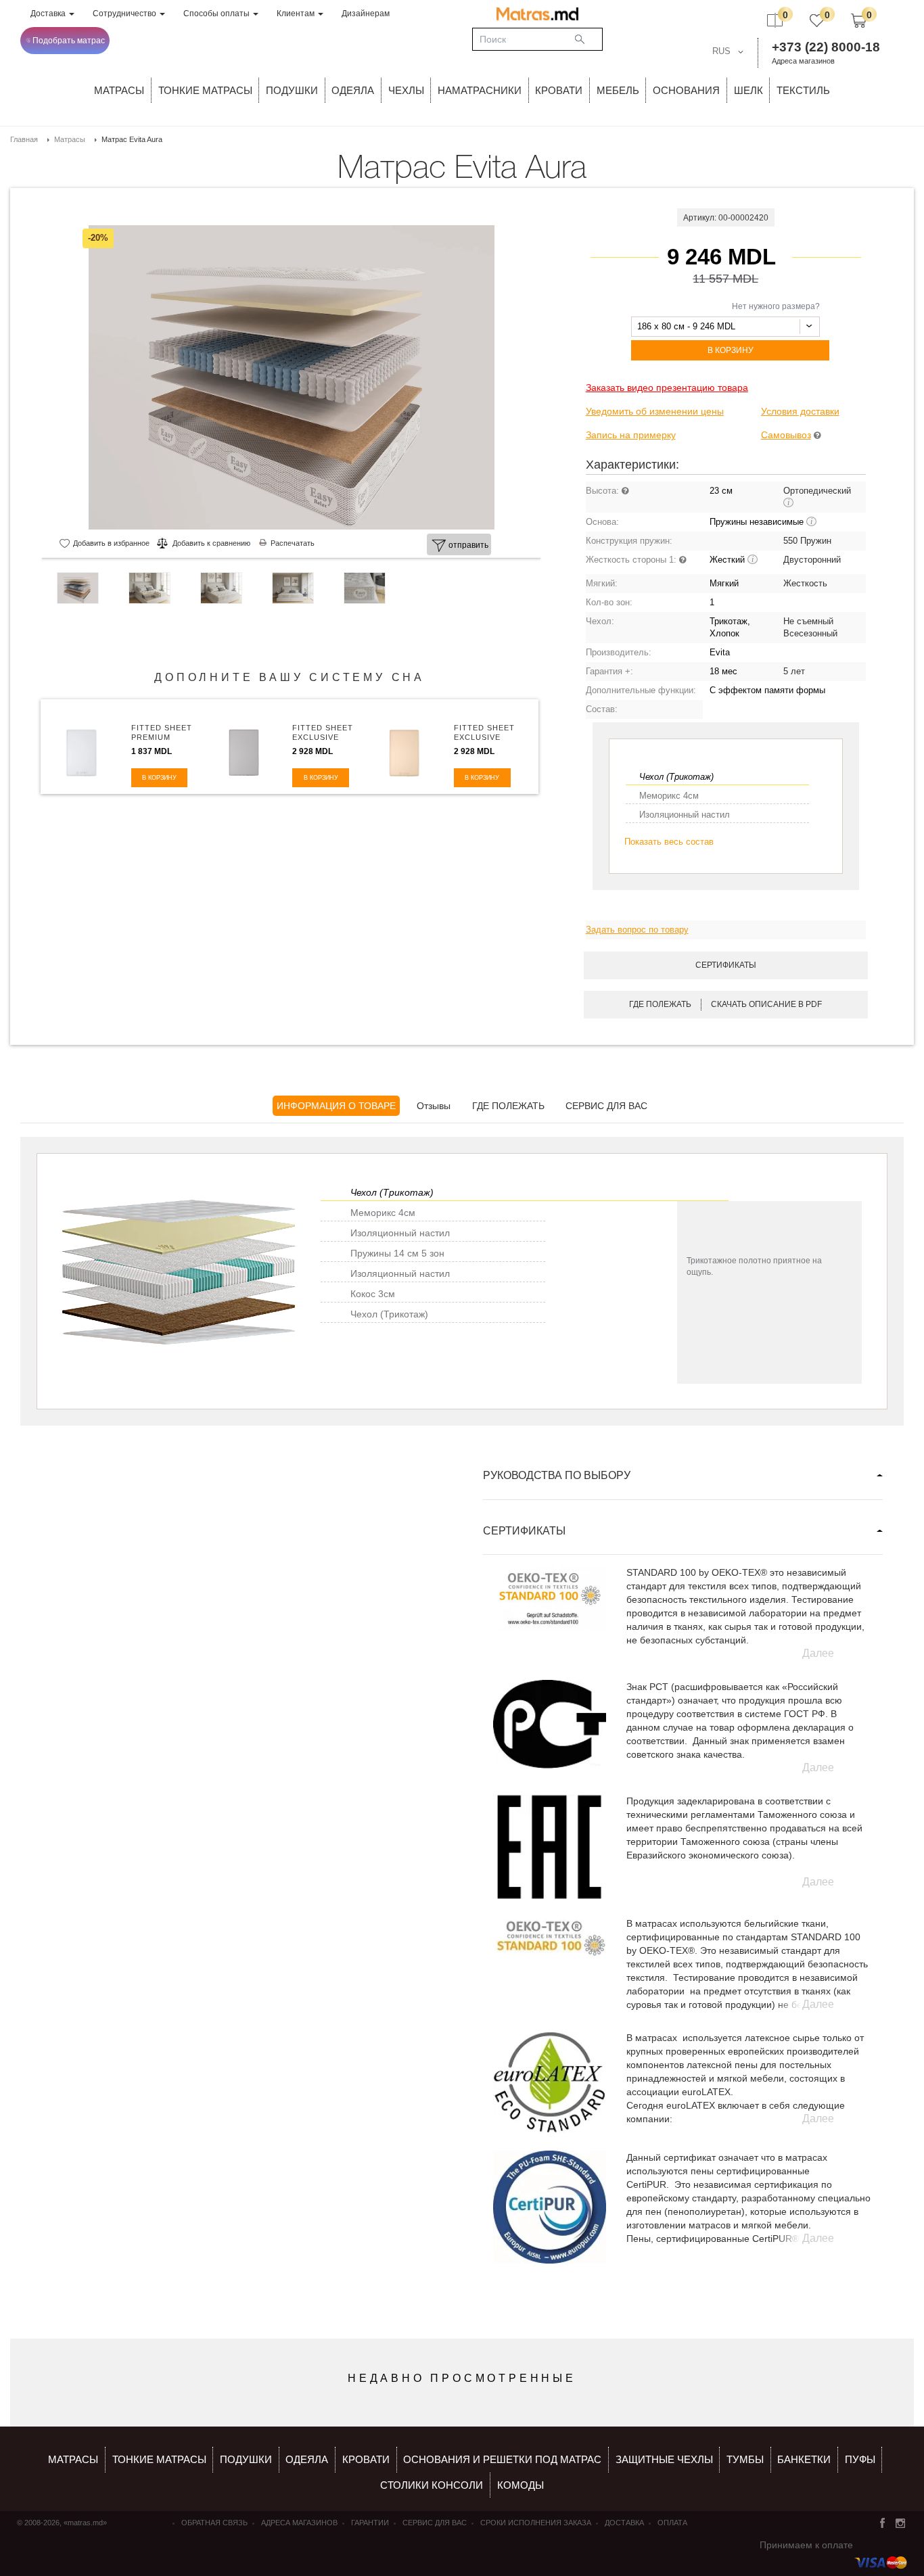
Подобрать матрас (69, 41)
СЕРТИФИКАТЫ (524, 1531)
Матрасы (119, 90)
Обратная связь (214, 2523)
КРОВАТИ (559, 90)
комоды (521, 2485)
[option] (291, 377)
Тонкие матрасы (159, 2459)
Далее (818, 1653)
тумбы (745, 2459)
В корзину (731, 350)
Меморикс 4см (669, 796)
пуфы (860, 2459)
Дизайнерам (366, 14)
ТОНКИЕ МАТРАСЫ (205, 90)
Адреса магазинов (803, 61)
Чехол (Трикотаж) (676, 777)
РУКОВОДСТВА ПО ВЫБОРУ (557, 1475)
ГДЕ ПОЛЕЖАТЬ (508, 1106)
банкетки (804, 2459)
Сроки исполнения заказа (536, 2523)
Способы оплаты (217, 14)
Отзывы (434, 1106)
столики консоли (432, 2485)
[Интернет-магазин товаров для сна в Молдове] (537, 14)
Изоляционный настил (685, 815)
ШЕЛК (748, 90)
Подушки (292, 90)
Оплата (672, 2523)
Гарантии (370, 2523)
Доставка (49, 14)
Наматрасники (480, 90)
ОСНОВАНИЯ (686, 90)
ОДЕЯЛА (353, 90)
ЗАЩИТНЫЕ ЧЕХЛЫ (664, 2459)
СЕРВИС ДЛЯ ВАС (606, 1106)
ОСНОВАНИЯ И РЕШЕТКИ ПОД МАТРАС (502, 2459)
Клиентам (297, 14)
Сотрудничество (125, 14)
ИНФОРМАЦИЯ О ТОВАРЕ (336, 1106)
